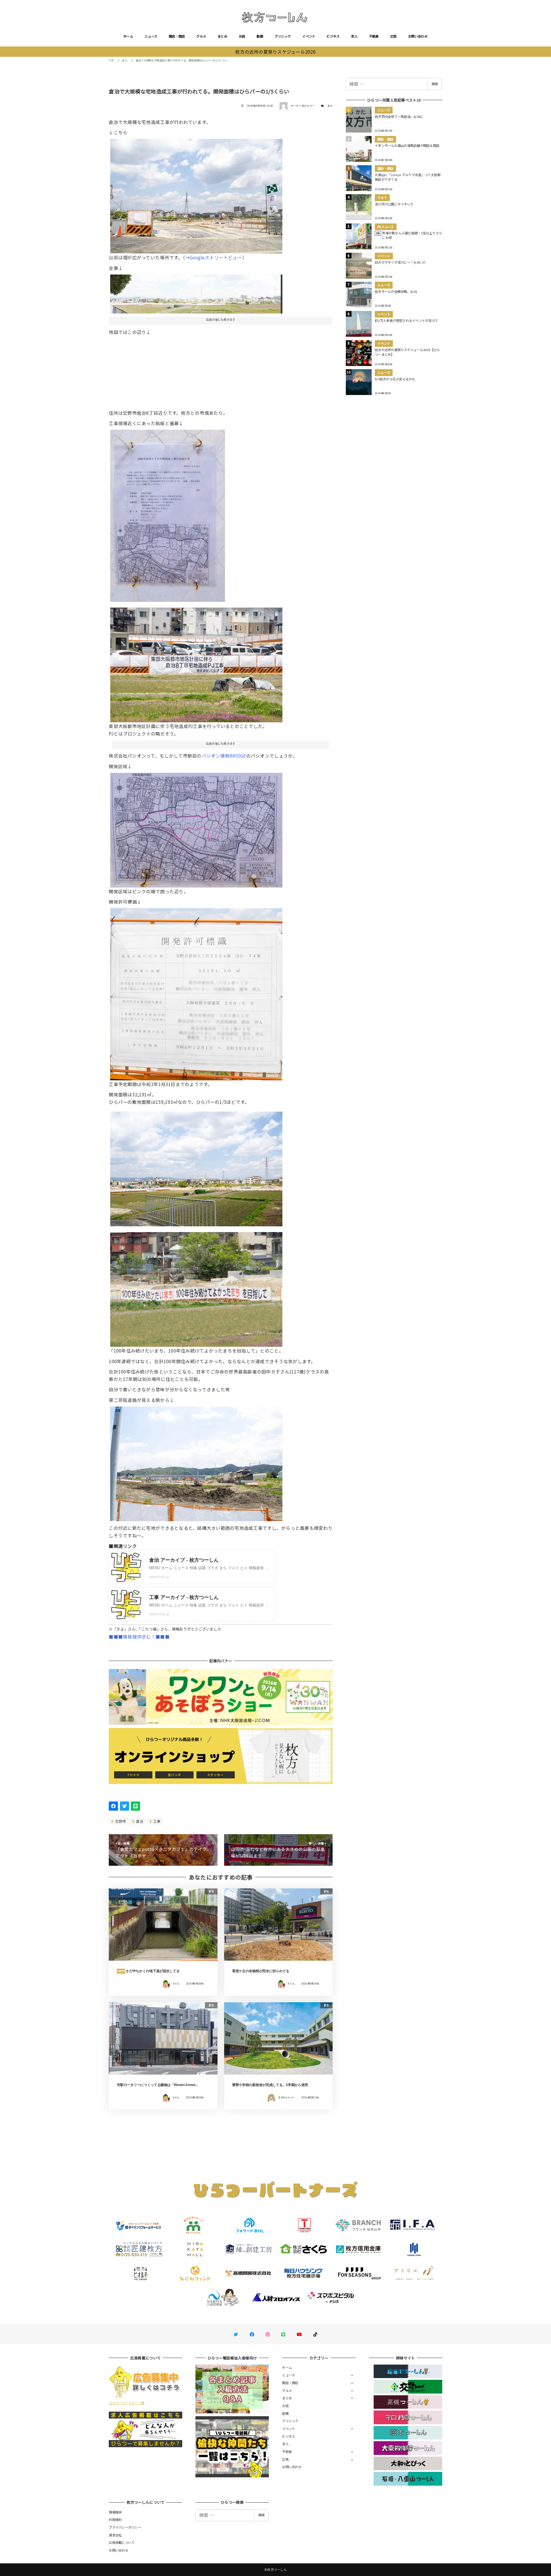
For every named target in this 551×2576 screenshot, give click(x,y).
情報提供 (115, 2512)
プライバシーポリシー (125, 2527)
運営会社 (115, 2535)
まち (330, 106)
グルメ (201, 36)
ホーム (128, 36)
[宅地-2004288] (196, 194)
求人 (354, 36)
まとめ (222, 36)
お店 (242, 36)
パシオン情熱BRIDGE (224, 756)
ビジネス (333, 36)
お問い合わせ (418, 36)
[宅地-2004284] (196, 663)
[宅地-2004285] (196, 1167)
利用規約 (115, 2519)
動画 (260, 36)
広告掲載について (122, 2542)
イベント (309, 36)
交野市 (120, 1821)
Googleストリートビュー (216, 257)
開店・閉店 (177, 36)
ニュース (151, 36)
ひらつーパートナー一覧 (127, 2403)
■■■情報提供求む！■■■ (139, 1637)
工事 (157, 1821)
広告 (394, 36)
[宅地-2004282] (196, 1462)
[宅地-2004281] (168, 513)
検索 (435, 84)
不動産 (374, 36)
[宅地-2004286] (196, 292)
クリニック (283, 36)
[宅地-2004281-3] (196, 1287)
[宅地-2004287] (196, 992)
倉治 (139, 1821)
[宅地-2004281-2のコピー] (196, 828)
